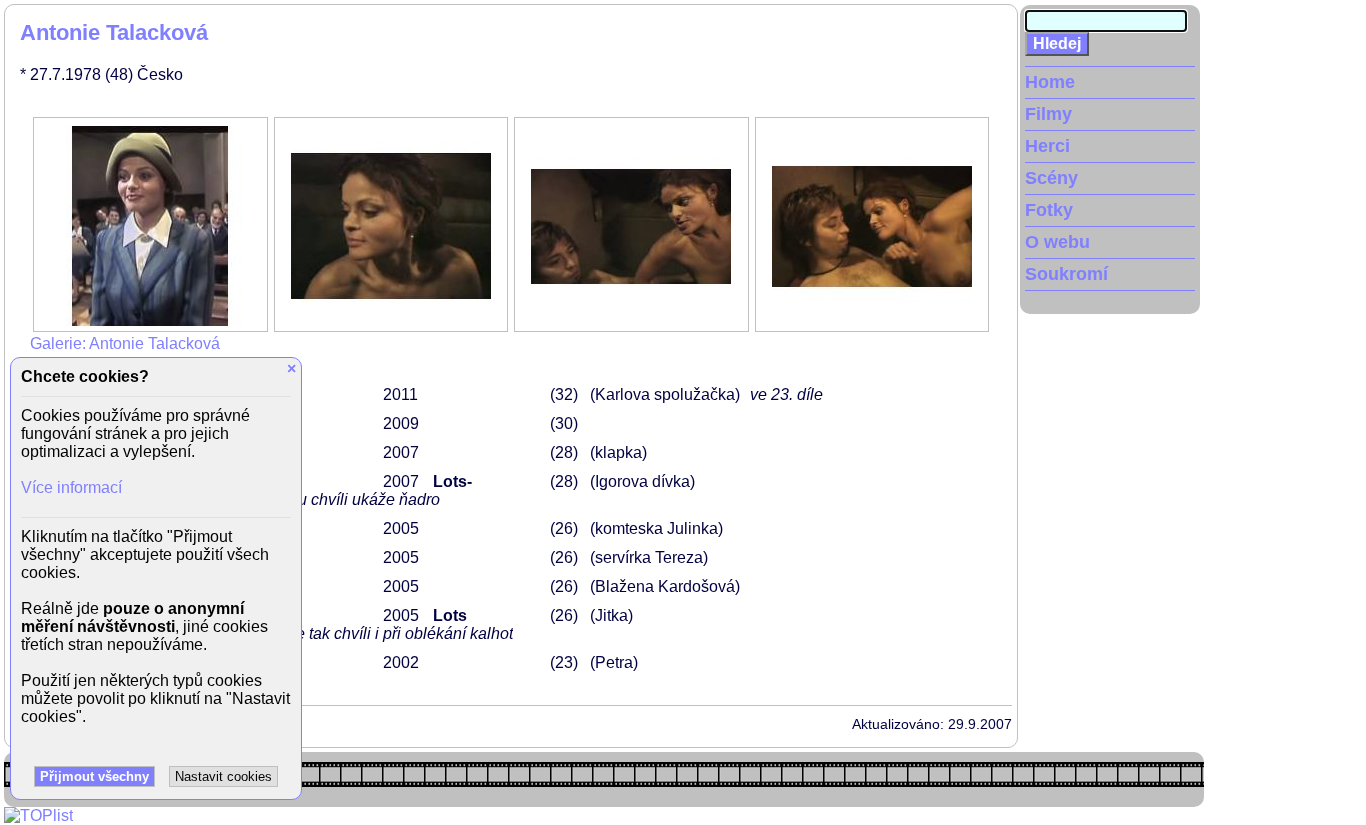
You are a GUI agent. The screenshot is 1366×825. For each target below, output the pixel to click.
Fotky (1049, 210)
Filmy (1048, 114)
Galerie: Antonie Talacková (125, 343)
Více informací (71, 487)
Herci (1047, 146)
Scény (1051, 178)
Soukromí (1066, 274)
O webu (1057, 242)
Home (1050, 82)
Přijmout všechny (94, 776)
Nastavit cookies (223, 776)
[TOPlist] (38, 815)
